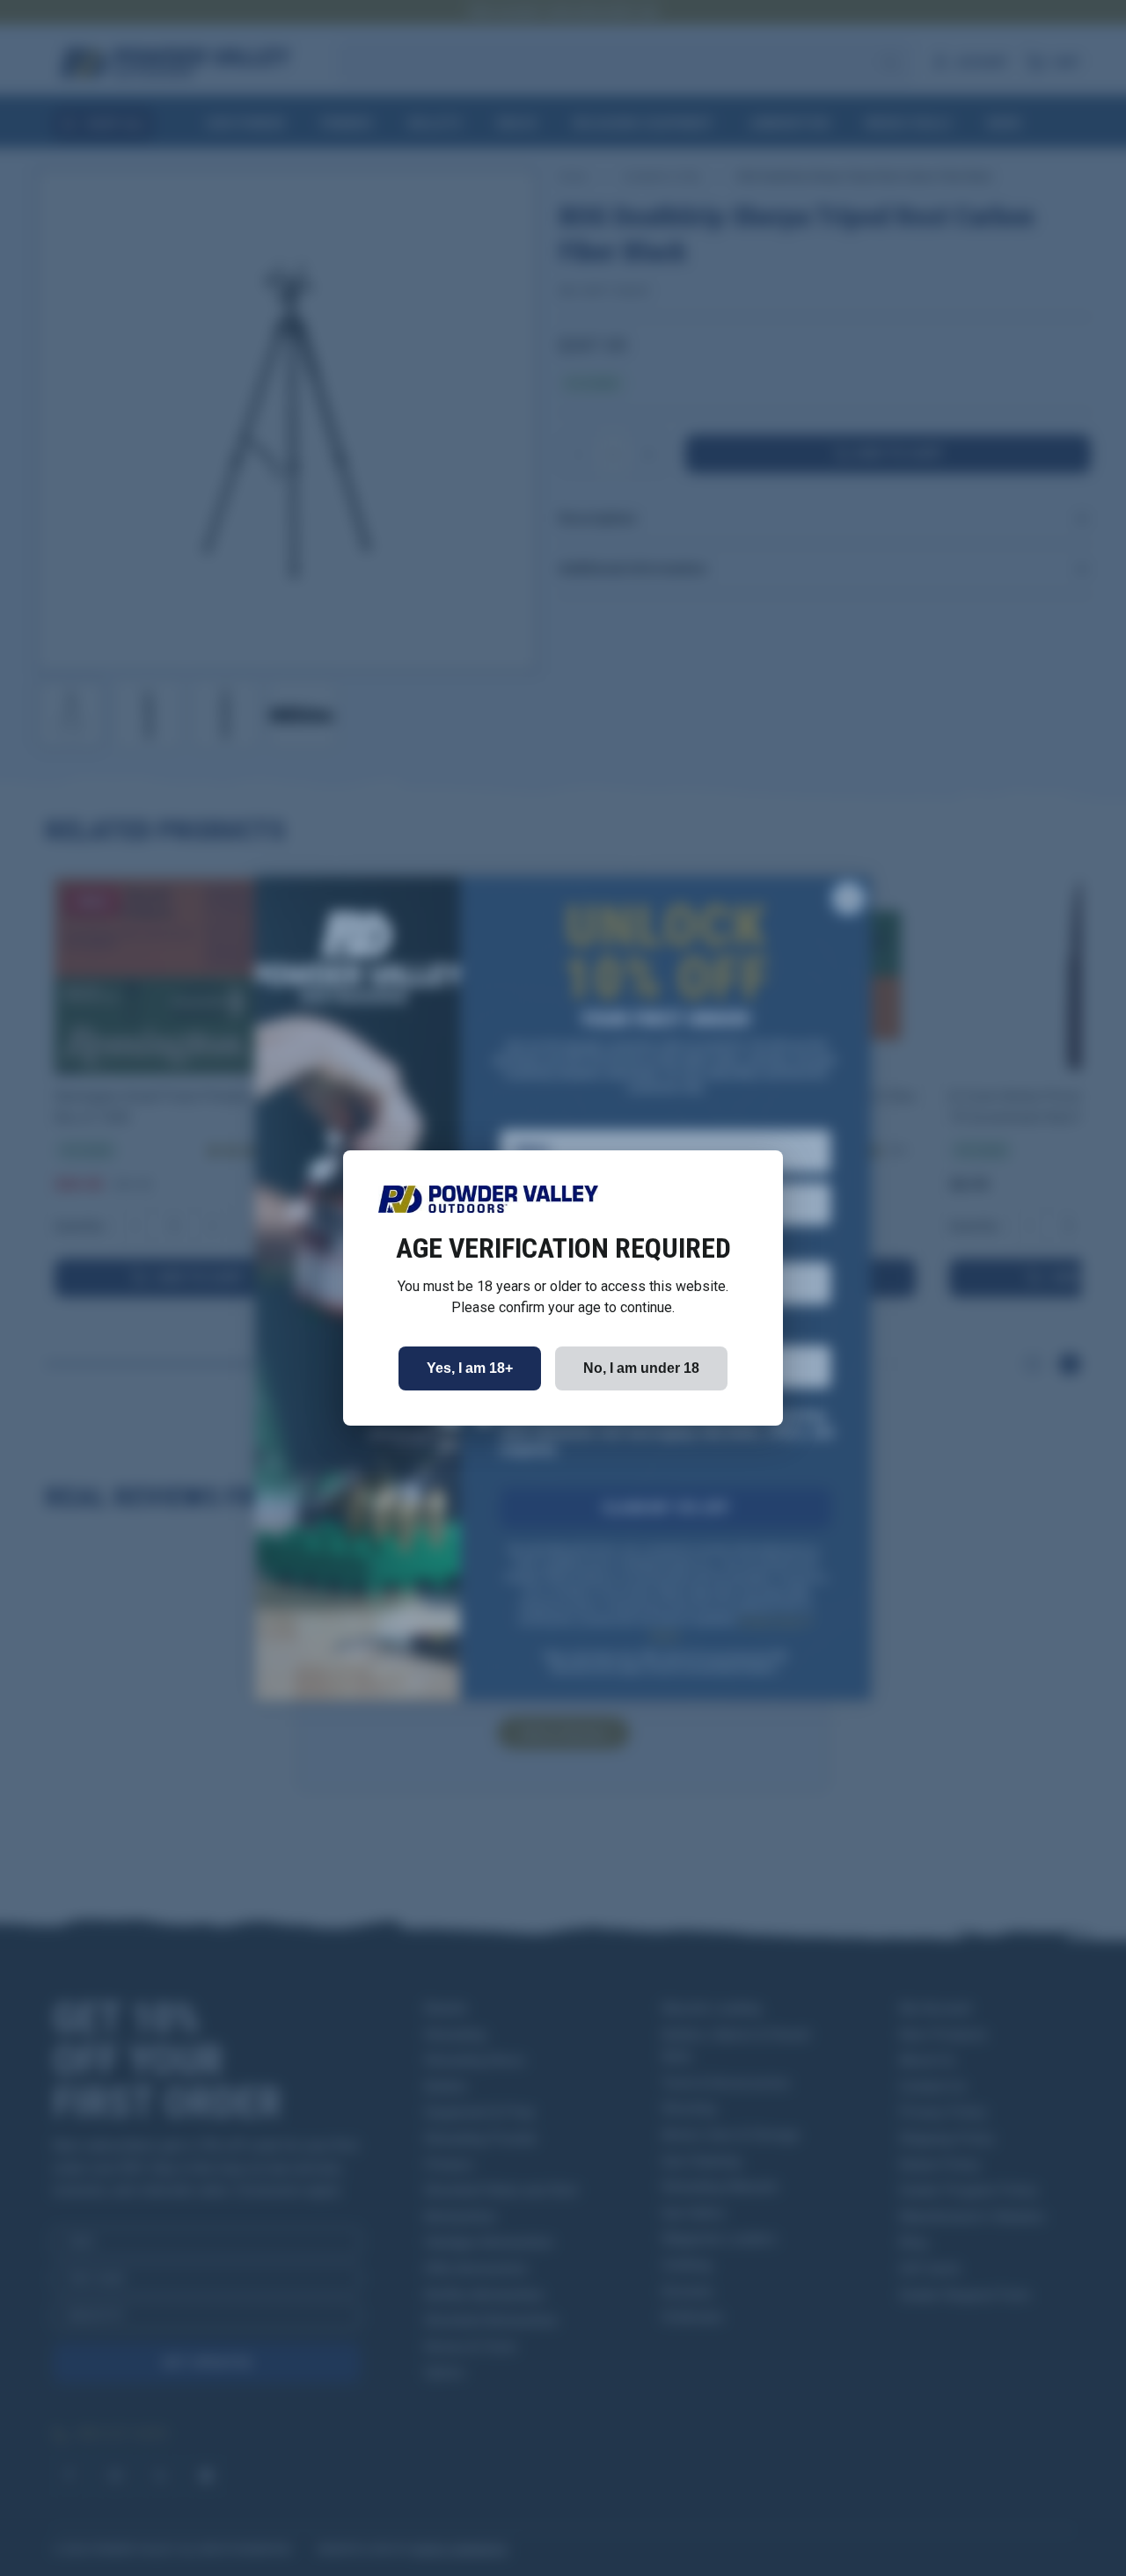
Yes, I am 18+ (470, 1368)
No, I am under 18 (641, 1368)
